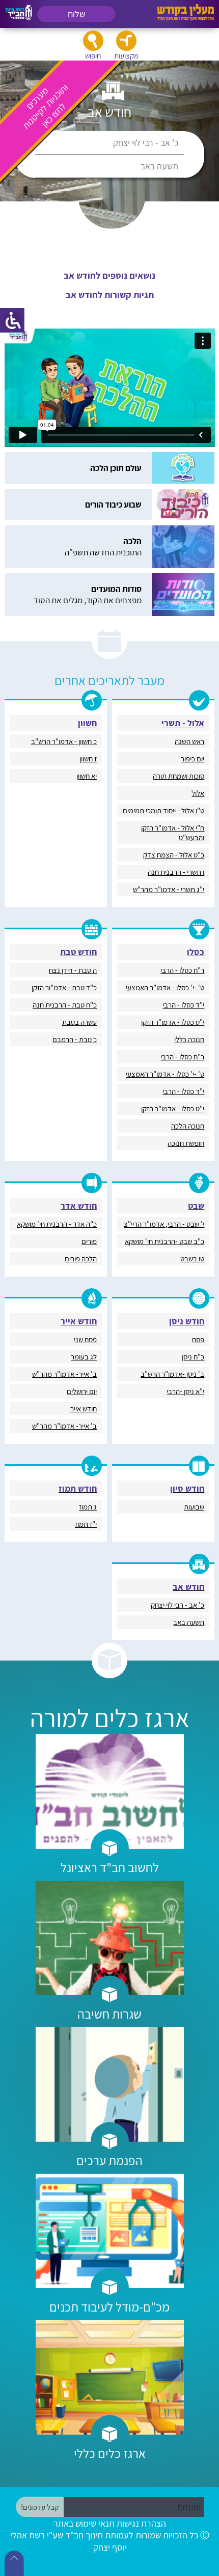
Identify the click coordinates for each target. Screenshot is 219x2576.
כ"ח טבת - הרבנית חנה (65, 1005)
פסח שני (85, 1339)
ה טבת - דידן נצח (73, 970)
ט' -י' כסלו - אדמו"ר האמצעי (165, 987)
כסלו (196, 952)
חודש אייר (79, 1321)
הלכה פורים (81, 1259)
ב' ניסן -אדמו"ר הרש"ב (172, 1374)
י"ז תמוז (86, 1524)
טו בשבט (192, 1259)
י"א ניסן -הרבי (185, 1391)
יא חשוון (87, 776)
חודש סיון (187, 1488)
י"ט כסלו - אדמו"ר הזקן (173, 1022)
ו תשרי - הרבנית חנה (176, 872)
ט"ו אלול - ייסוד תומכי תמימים (163, 810)
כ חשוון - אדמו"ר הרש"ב (64, 741)
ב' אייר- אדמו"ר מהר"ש (64, 1374)
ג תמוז (88, 1507)
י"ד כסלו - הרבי (183, 1005)
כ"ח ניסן (193, 1357)
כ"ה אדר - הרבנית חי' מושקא (57, 1224)
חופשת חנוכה (186, 1143)
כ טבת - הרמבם (75, 1039)
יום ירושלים (82, 1391)
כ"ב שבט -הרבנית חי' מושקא (165, 1241)
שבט (196, 1206)
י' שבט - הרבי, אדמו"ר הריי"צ (164, 1224)
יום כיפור (193, 759)
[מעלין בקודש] (186, 18)
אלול (198, 793)
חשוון (87, 723)
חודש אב (188, 1587)
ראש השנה (189, 741)
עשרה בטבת (79, 1022)
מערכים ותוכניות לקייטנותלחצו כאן (45, 106)
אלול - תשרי (183, 723)
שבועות (194, 1507)
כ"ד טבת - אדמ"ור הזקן (64, 987)
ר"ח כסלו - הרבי (182, 970)
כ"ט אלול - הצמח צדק (174, 855)
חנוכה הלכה (188, 1126)
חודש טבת (78, 952)
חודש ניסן (187, 1321)
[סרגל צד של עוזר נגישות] (12, 320)
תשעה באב (159, 166)
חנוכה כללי (189, 1039)
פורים (89, 1241)
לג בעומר (84, 1357)
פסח (198, 1339)
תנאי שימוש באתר (84, 2523)
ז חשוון (88, 759)
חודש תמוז (78, 1488)
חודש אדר (79, 1206)
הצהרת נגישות (141, 2523)
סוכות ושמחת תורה (179, 776)
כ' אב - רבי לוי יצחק (146, 143)
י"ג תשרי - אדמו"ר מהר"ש (169, 889)
